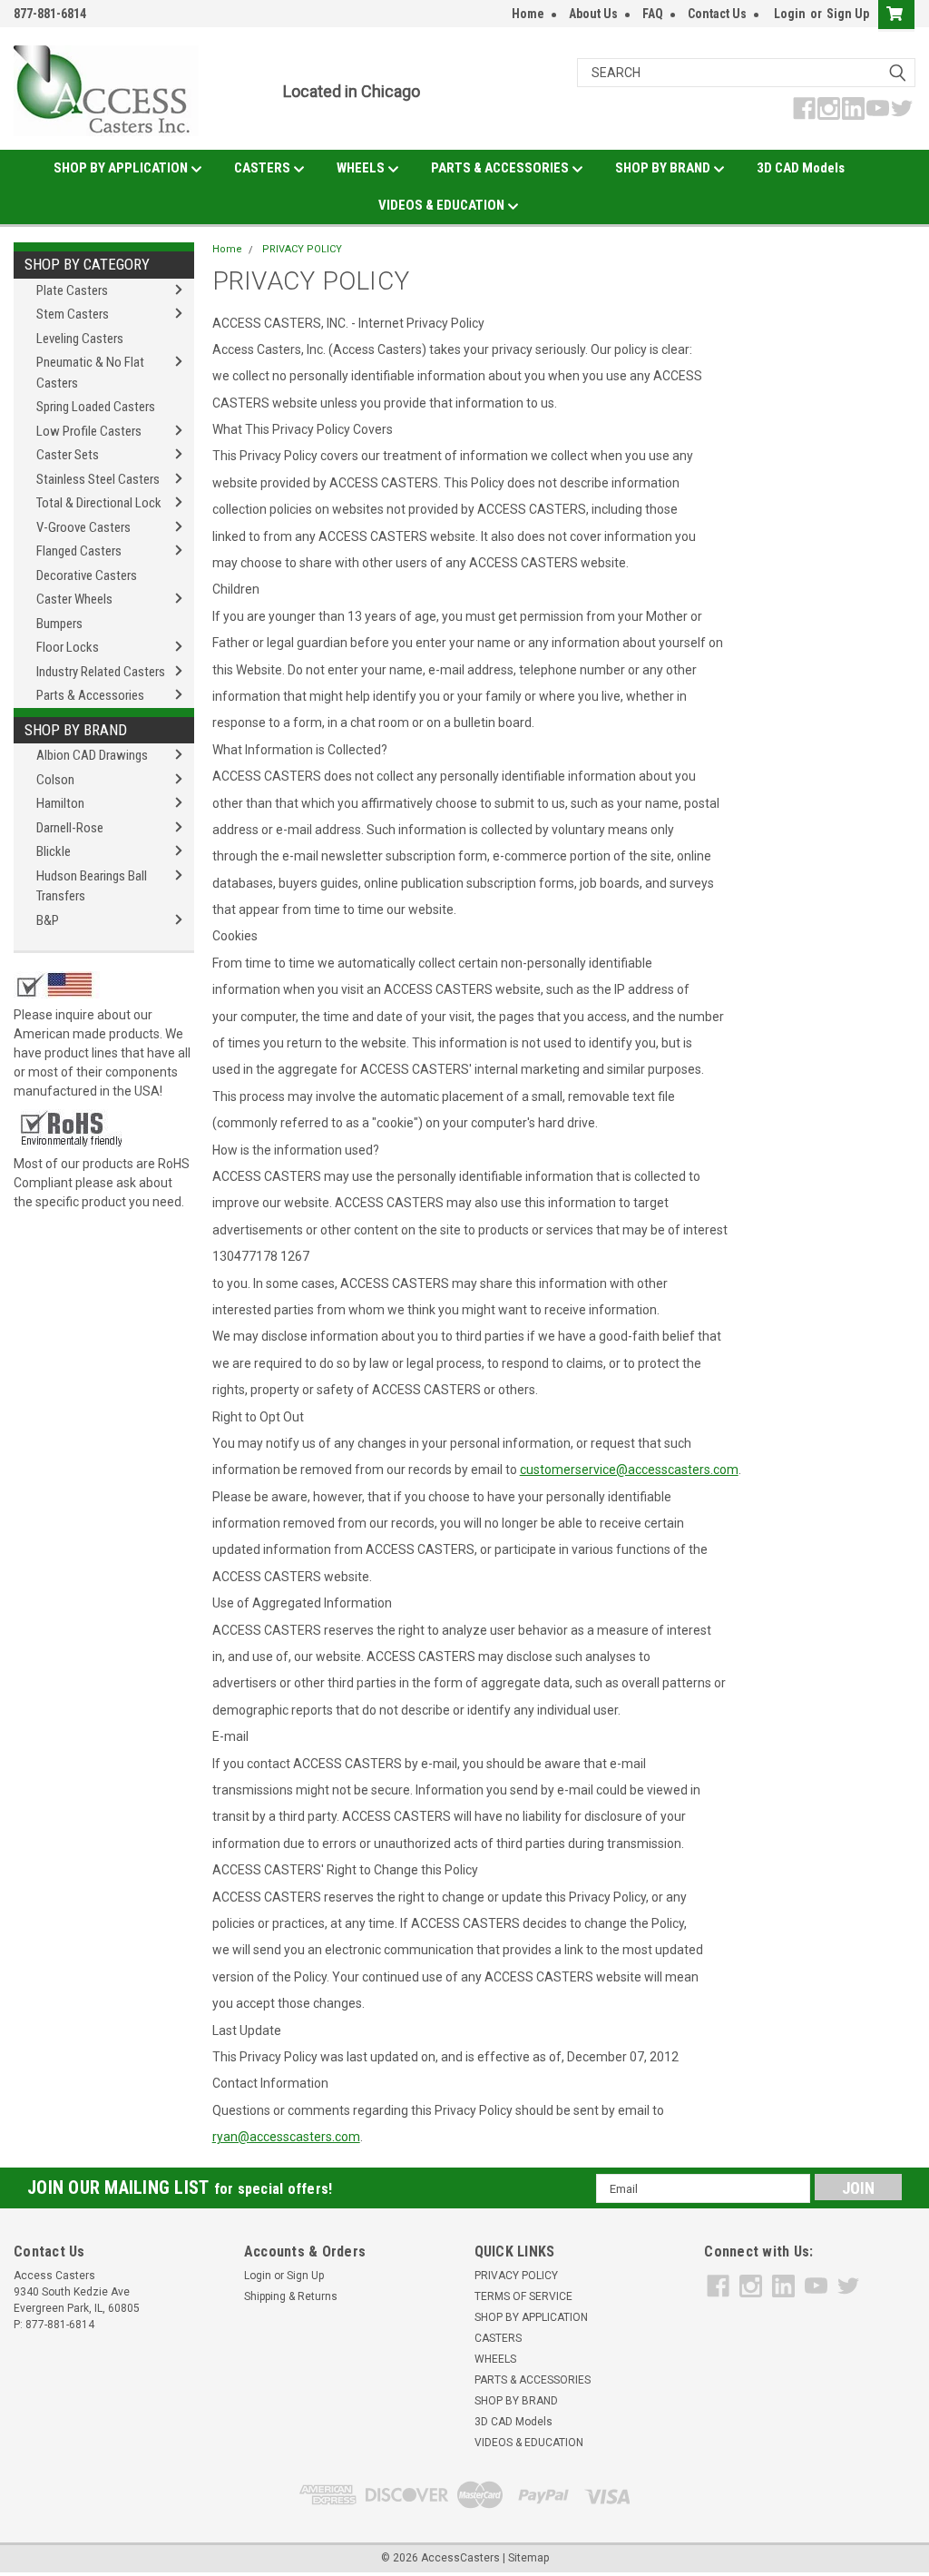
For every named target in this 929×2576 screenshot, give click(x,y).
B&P (48, 920)
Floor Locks (68, 647)
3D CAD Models (801, 168)
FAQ (653, 14)
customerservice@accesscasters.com (629, 1470)
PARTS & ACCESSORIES (501, 168)
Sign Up (848, 14)
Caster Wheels (74, 599)
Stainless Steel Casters (98, 479)
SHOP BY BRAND (664, 168)
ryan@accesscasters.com (286, 2137)
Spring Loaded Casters (96, 407)
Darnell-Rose (70, 828)
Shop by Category (87, 264)
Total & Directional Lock (99, 503)
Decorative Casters (87, 575)
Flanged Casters (79, 551)
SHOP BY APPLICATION (122, 168)
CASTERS (264, 168)
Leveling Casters (80, 339)
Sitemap (528, 2558)
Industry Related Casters (101, 672)
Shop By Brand (76, 730)
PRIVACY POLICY (302, 249)
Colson (55, 780)
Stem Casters (73, 314)
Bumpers (59, 624)
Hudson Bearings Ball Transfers (92, 886)
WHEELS (362, 168)
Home (528, 14)
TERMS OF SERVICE (523, 2296)
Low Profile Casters (89, 431)
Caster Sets (68, 455)
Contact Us (717, 14)
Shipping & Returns (291, 2296)
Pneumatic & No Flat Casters (90, 373)
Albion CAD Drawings (92, 755)
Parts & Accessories (90, 695)
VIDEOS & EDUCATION (443, 205)
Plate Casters (72, 290)
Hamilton (60, 803)
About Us (593, 14)
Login (790, 14)
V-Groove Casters (83, 527)
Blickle (54, 851)
